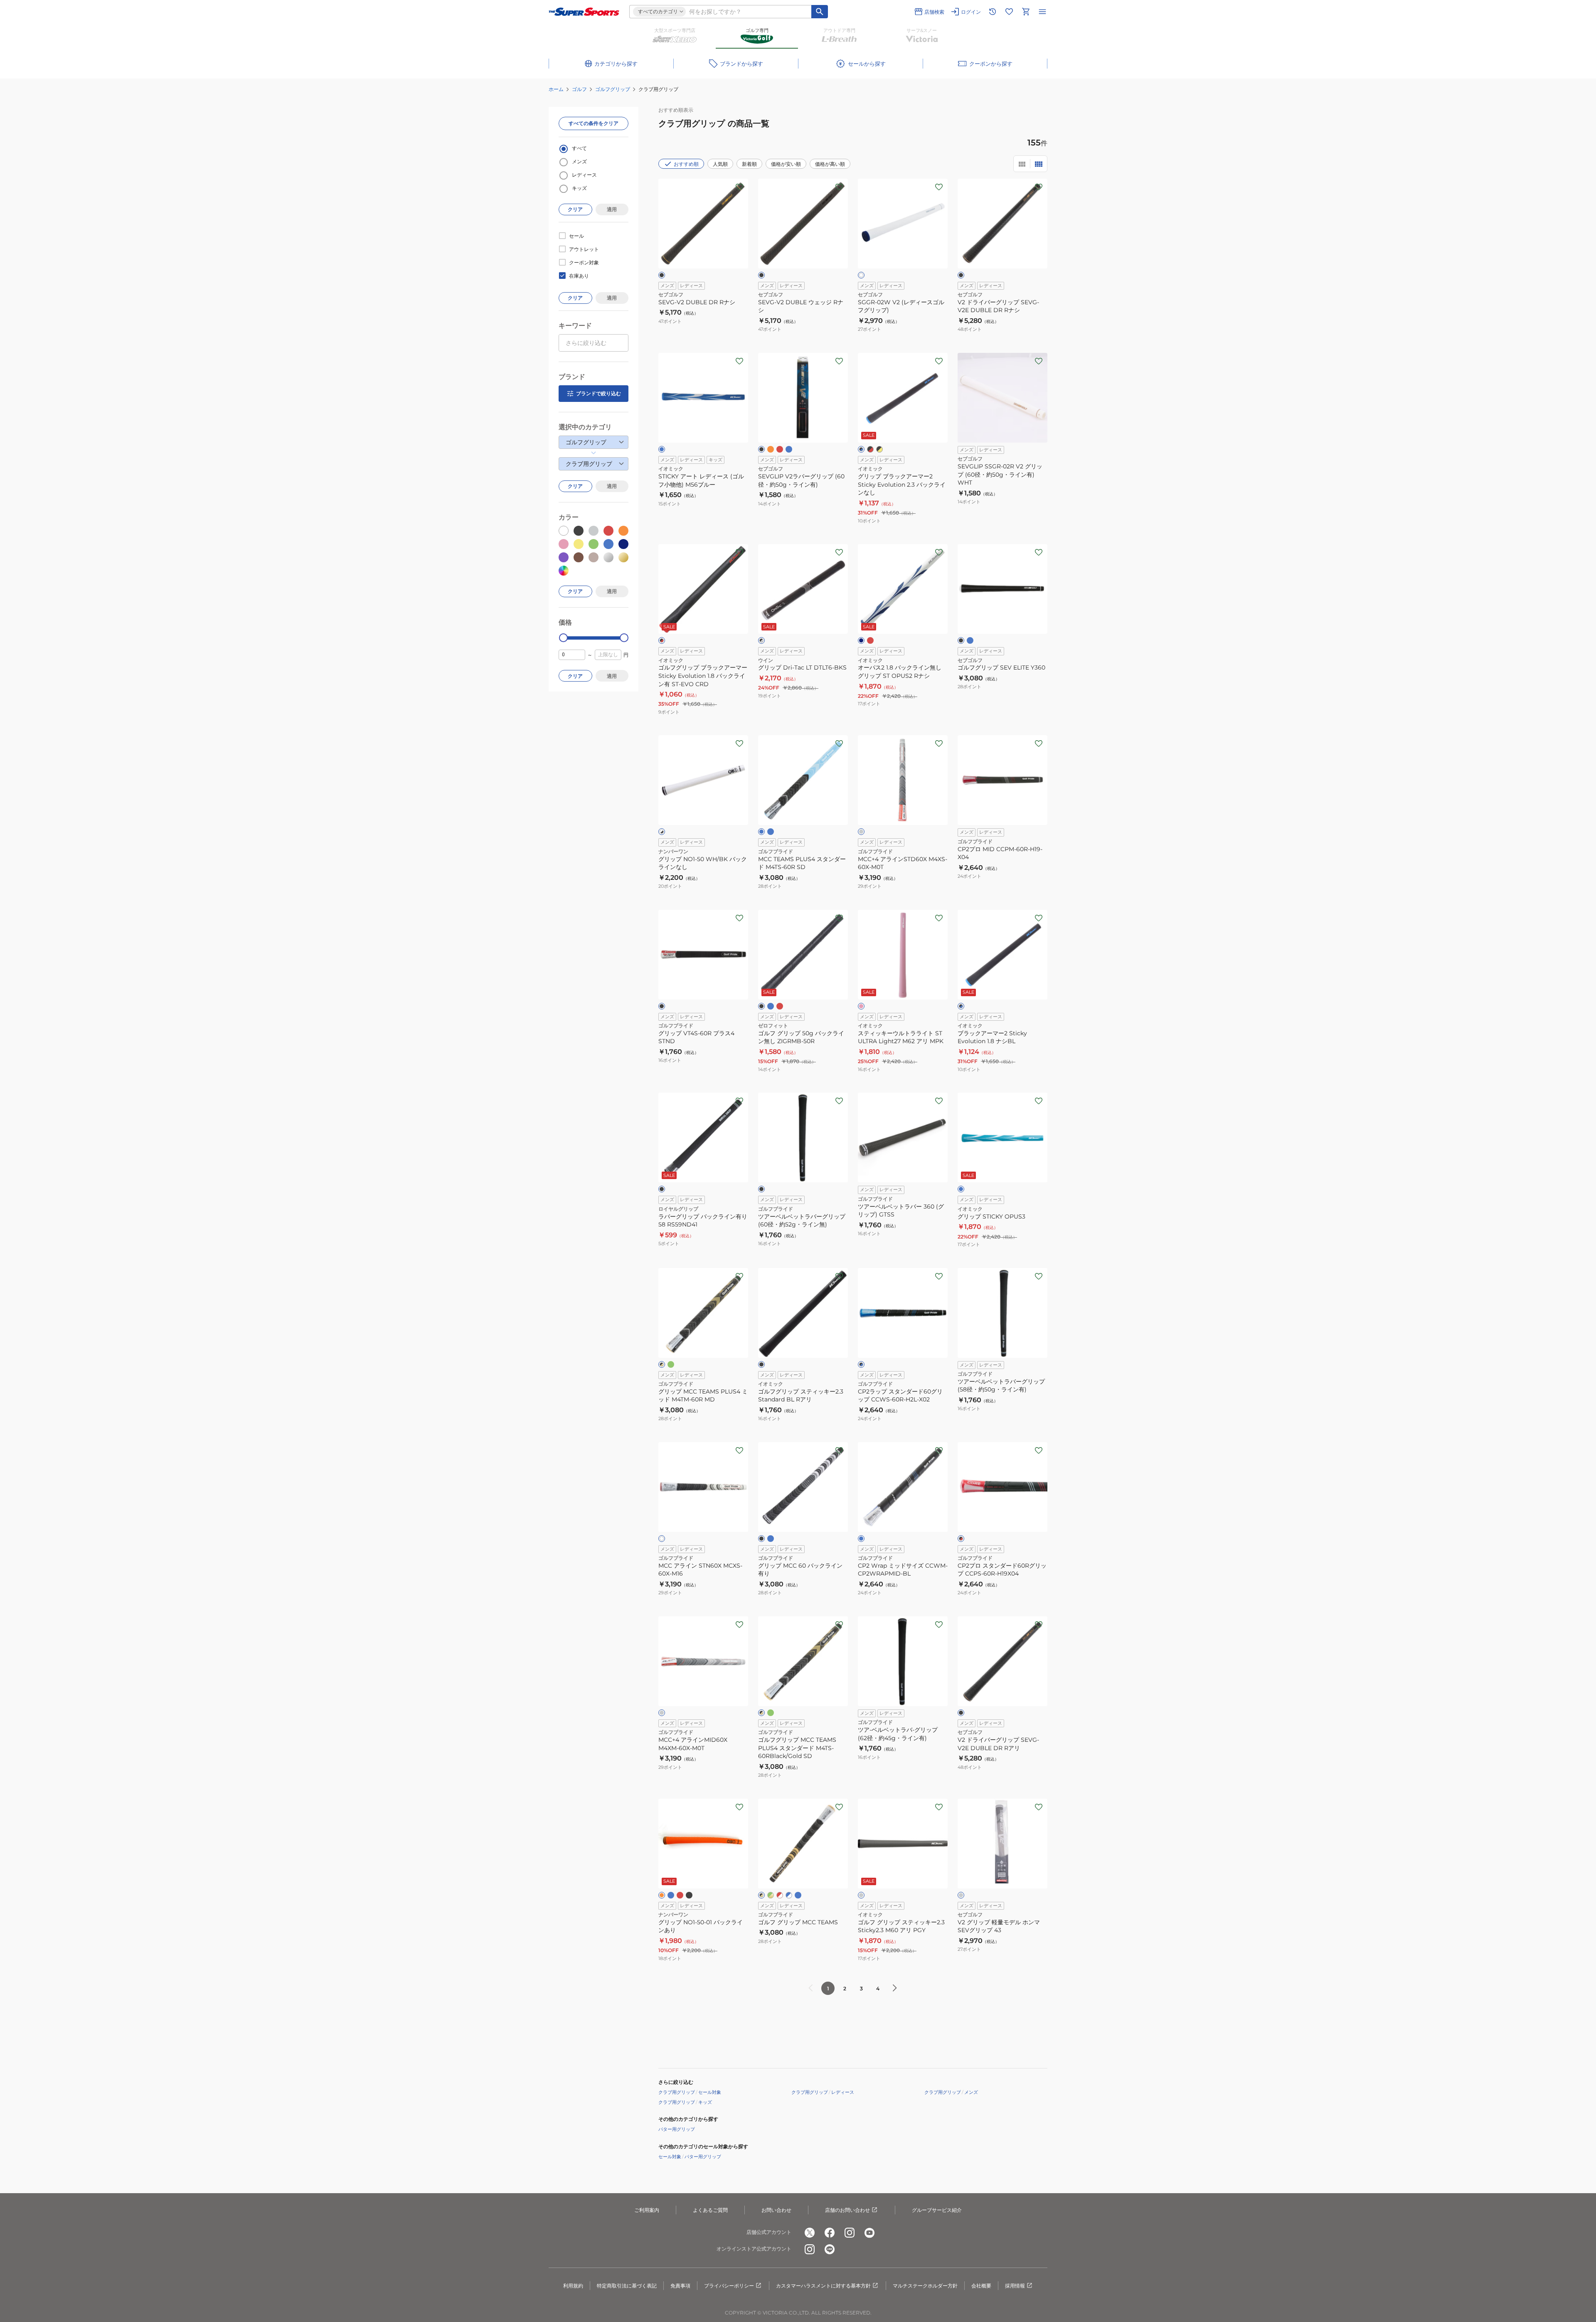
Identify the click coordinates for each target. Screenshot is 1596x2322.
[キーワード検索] (820, 12)
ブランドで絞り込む (598, 393)
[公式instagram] (850, 2233)
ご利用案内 (647, 2210)
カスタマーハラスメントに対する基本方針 (823, 2286)
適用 (612, 209)
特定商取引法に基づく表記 (627, 2286)
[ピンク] (861, 1006)
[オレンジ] (771, 449)
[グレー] (861, 832)
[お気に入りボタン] (739, 187)
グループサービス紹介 (937, 2210)
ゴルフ (579, 89)
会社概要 (981, 2286)
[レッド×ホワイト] (780, 1895)
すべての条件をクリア (594, 123)
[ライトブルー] (761, 832)
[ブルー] (662, 449)
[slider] (563, 638)
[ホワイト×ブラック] (662, 832)
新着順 (749, 164)
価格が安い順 (786, 164)
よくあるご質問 (710, 2210)
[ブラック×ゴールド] (662, 1364)
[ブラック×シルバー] (761, 640)
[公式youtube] (869, 2233)
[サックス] (961, 1189)
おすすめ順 (686, 164)
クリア (575, 209)
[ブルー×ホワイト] (789, 1895)
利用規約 (573, 2286)
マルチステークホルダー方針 (925, 2286)
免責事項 (680, 2286)
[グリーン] (671, 1364)
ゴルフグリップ (613, 89)
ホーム (556, 89)
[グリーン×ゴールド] (771, 1895)
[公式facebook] (830, 2233)
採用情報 (1015, 2286)
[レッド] (780, 449)
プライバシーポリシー (729, 2286)
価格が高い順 (830, 164)
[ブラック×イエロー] (879, 449)
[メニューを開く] (1042, 12)
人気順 (720, 164)
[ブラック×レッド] (870, 449)
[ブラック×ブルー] (861, 449)
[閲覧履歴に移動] (993, 12)
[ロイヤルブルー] (771, 832)
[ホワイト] (861, 275)
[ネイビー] (861, 640)
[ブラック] (662, 275)
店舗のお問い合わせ (847, 2210)
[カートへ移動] (1026, 12)
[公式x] (810, 2233)
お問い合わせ (776, 2210)
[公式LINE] (830, 2249)
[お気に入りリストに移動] (1009, 12)
